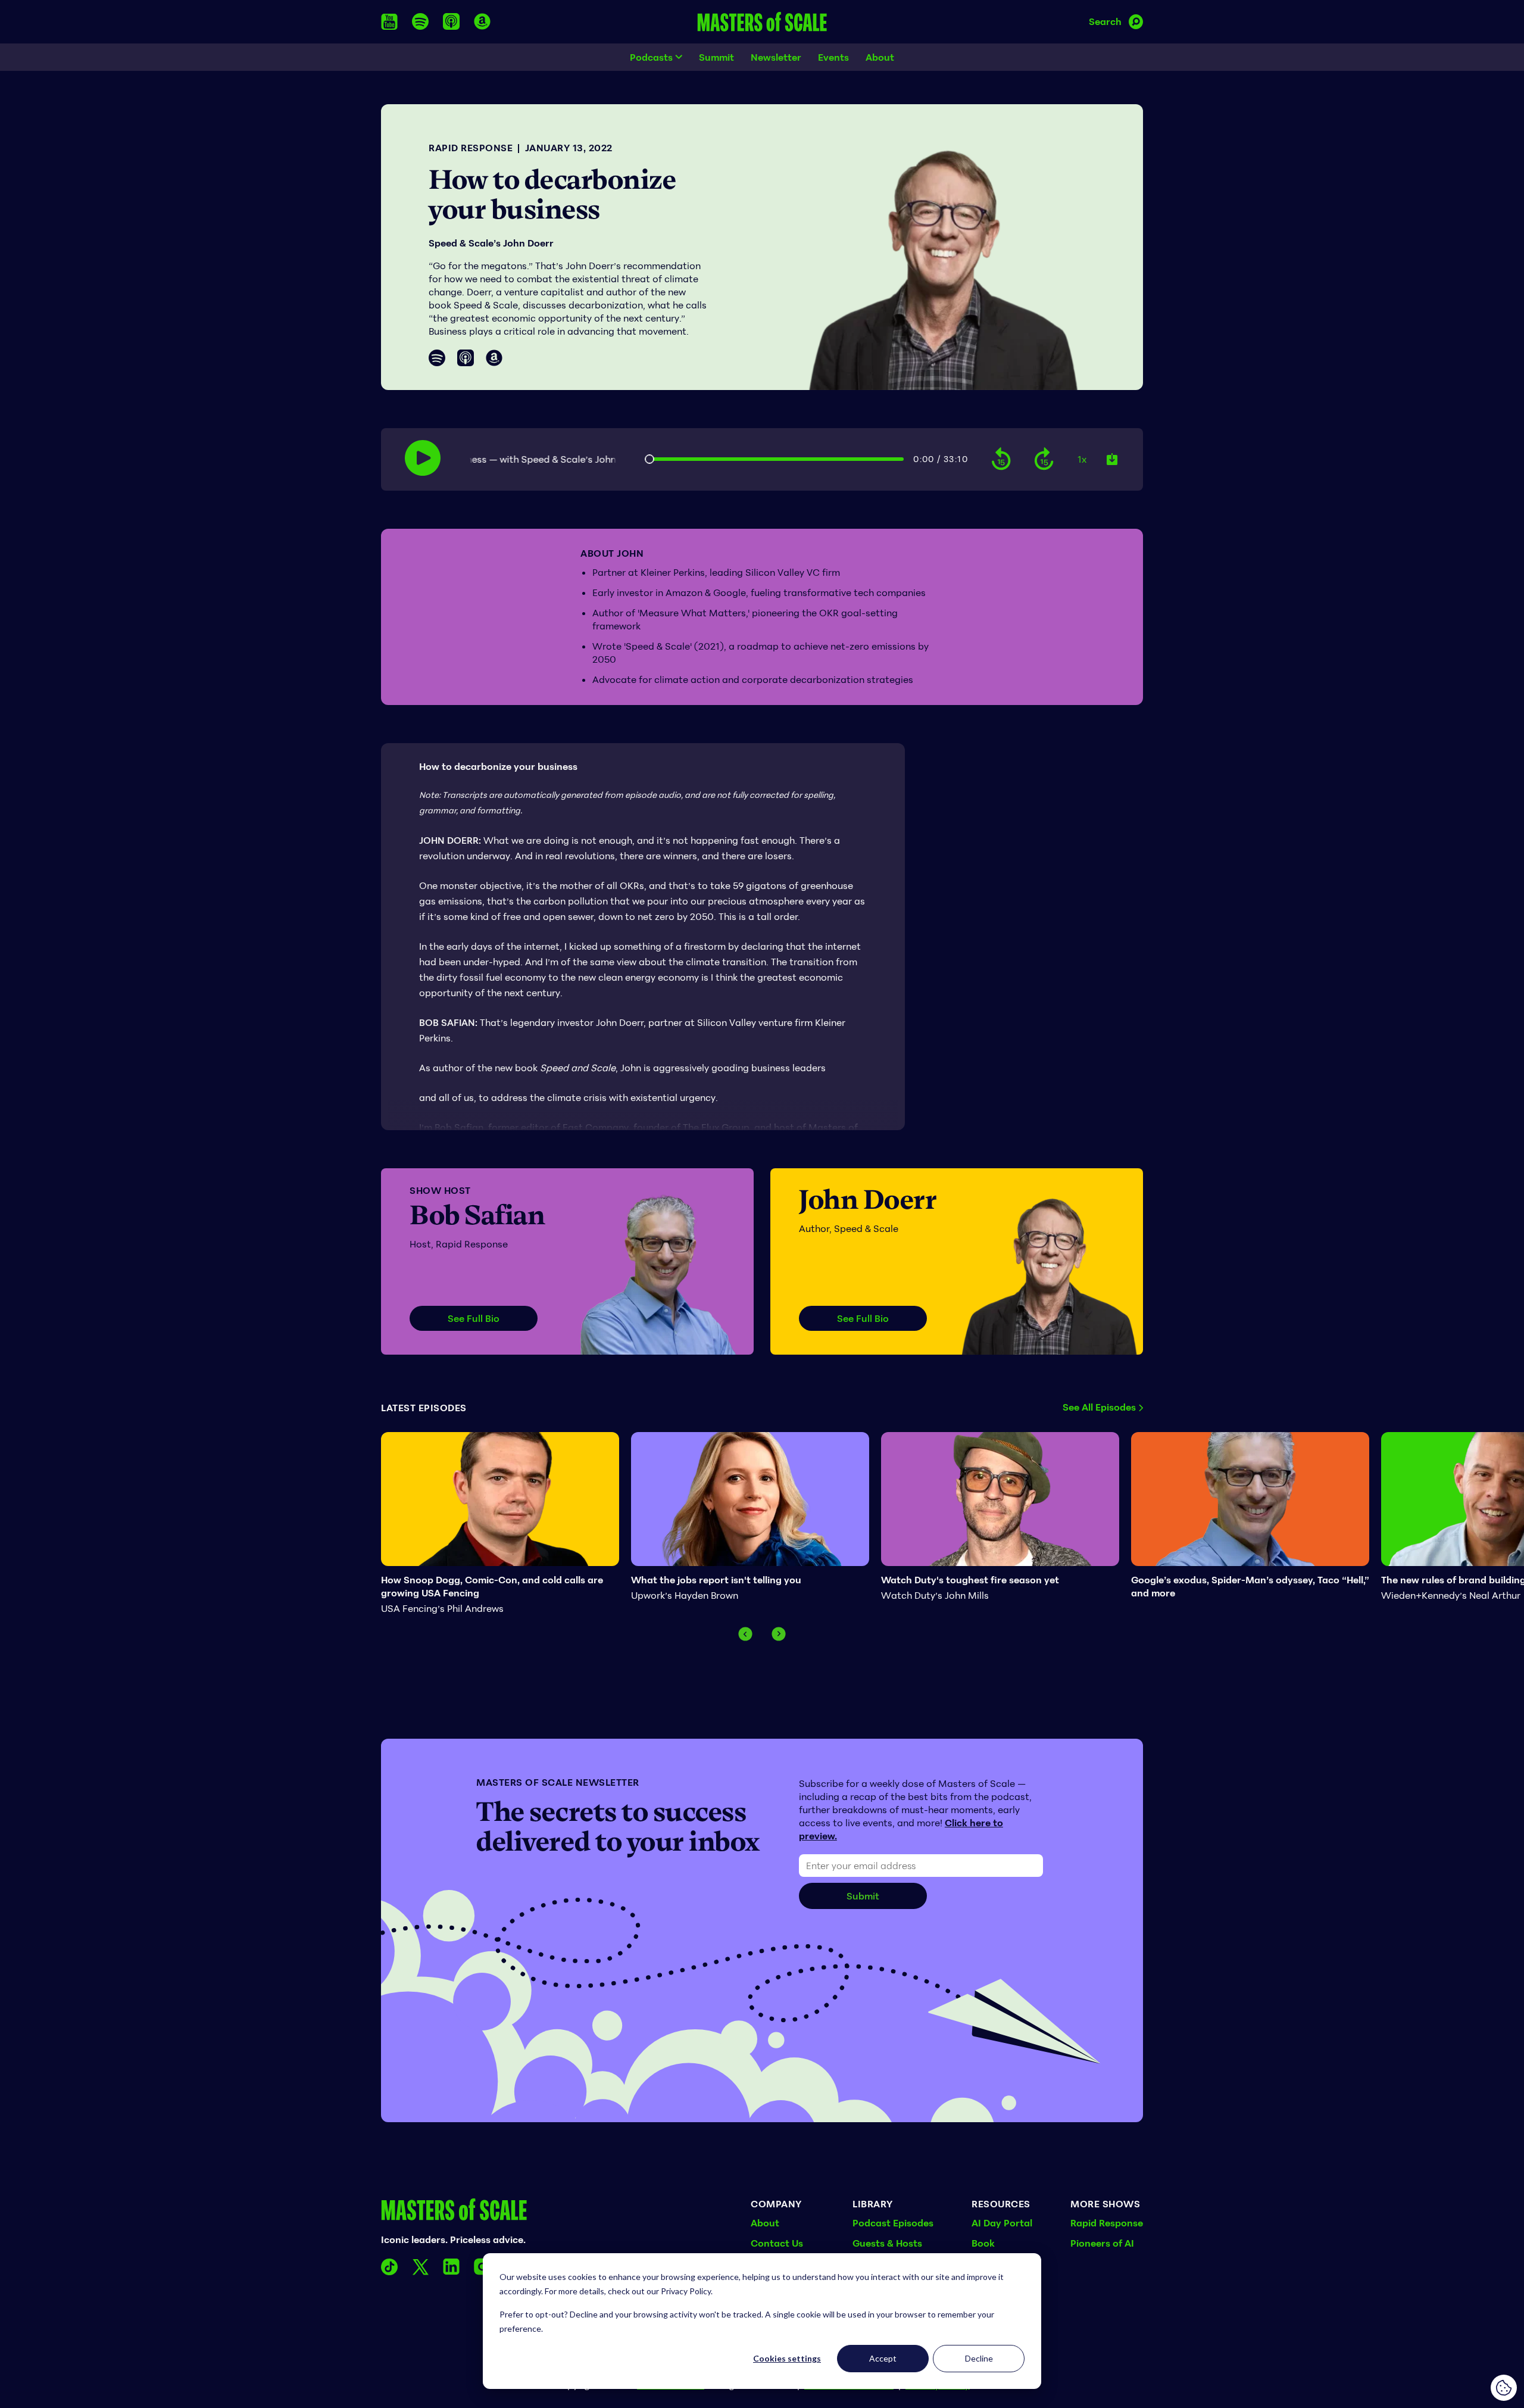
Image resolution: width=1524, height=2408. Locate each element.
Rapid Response (471, 148)
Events (833, 57)
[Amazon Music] (494, 358)
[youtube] (389, 22)
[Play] (423, 458)
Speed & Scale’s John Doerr (491, 243)
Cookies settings (787, 2358)
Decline (979, 2358)
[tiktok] (389, 2267)
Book (983, 2243)
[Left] (745, 1634)
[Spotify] (437, 358)
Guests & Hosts (887, 2243)
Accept (883, 2358)
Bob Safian (477, 1215)
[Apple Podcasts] (466, 358)
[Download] (1112, 459)
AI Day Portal (1002, 2223)
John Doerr (868, 1200)
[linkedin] (451, 2267)
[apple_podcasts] (451, 21)
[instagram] (482, 2267)
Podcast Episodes (893, 2223)
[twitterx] (420, 2267)
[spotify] (420, 21)
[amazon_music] (482, 21)
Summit (716, 57)
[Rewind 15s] (1001, 459)
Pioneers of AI (1102, 2243)
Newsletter (776, 57)
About (880, 57)
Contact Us (777, 2243)
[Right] (779, 1634)
